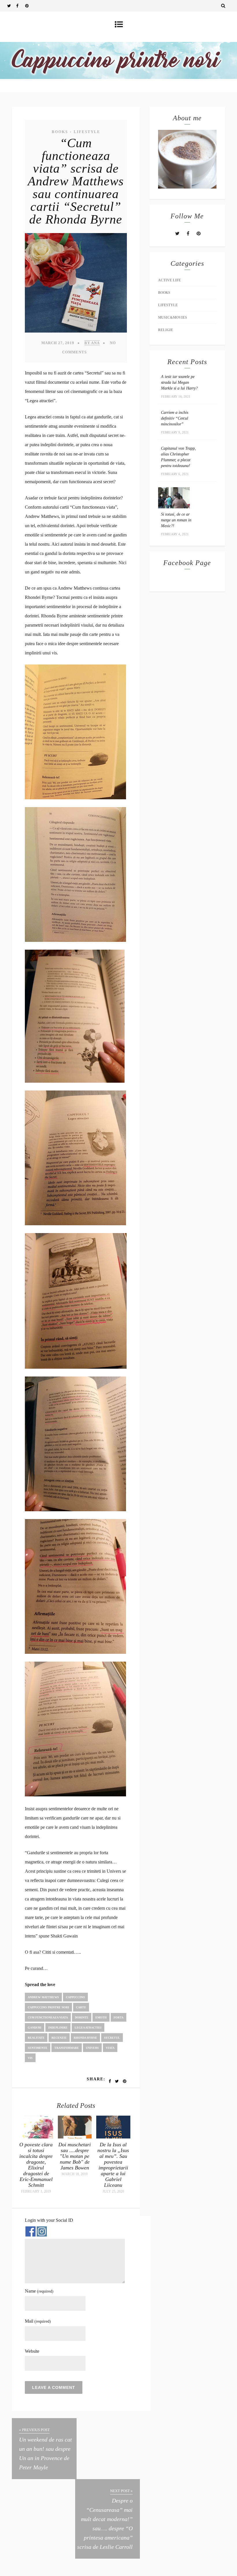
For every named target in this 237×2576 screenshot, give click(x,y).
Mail (38, 2321)
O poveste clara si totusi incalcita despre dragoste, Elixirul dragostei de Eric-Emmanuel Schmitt (36, 2165)
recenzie (59, 2038)
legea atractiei (88, 2028)
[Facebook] (21, 6)
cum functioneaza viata (48, 2017)
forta (118, 2017)
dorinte (82, 2017)
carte (81, 2007)
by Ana (92, 343)
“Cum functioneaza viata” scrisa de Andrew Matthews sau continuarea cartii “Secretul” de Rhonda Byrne (76, 181)
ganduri (35, 2028)
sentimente (38, 2048)
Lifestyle (87, 132)
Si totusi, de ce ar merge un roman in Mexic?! (176, 520)
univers (92, 2048)
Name (39, 2291)
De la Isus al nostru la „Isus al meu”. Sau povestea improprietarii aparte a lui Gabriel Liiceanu (113, 2165)
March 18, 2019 (75, 2174)
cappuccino (75, 1997)
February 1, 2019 (36, 2191)
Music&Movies (173, 318)
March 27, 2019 (58, 343)
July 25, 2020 (113, 2191)
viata (110, 2048)
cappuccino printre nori (48, 2007)
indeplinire (58, 2028)
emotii (101, 2017)
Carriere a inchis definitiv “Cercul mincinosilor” (175, 418)
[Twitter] (12, 6)
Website (32, 2351)
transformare (67, 2048)
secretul (112, 2038)
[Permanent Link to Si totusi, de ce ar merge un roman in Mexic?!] (174, 507)
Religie (166, 330)
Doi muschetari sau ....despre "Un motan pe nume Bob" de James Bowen (75, 2156)
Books (60, 132)
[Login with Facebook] (30, 2231)
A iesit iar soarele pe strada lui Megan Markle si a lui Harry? (179, 382)
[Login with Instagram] (42, 2231)
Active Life (170, 280)
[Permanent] (36, 2137)
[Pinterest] (29, 6)
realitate (36, 2038)
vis (30, 2058)
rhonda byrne (85, 2038)
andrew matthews (43, 1997)
